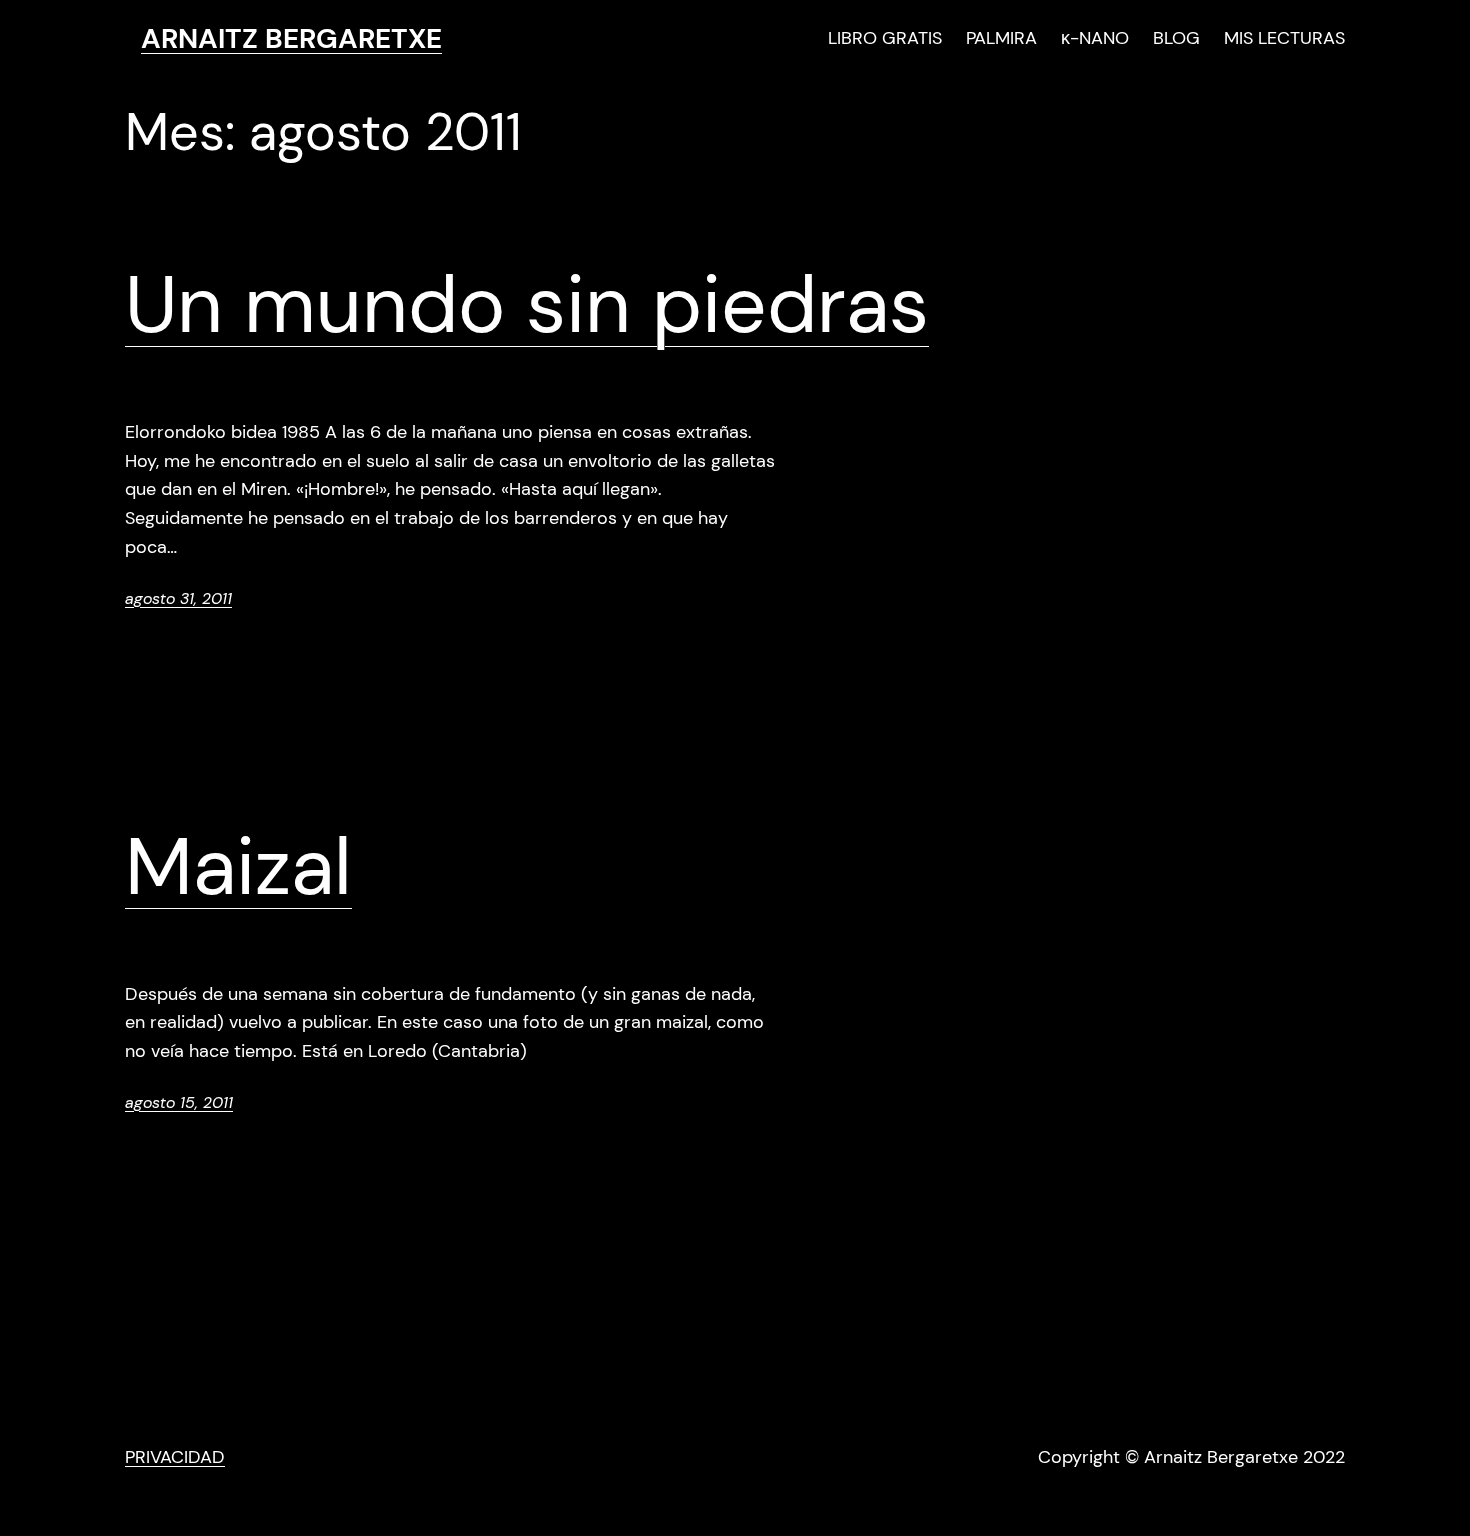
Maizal (238, 867)
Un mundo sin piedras (527, 305)
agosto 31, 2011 (178, 598)
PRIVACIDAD (175, 1457)
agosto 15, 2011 (179, 1102)
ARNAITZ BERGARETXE (291, 38)
